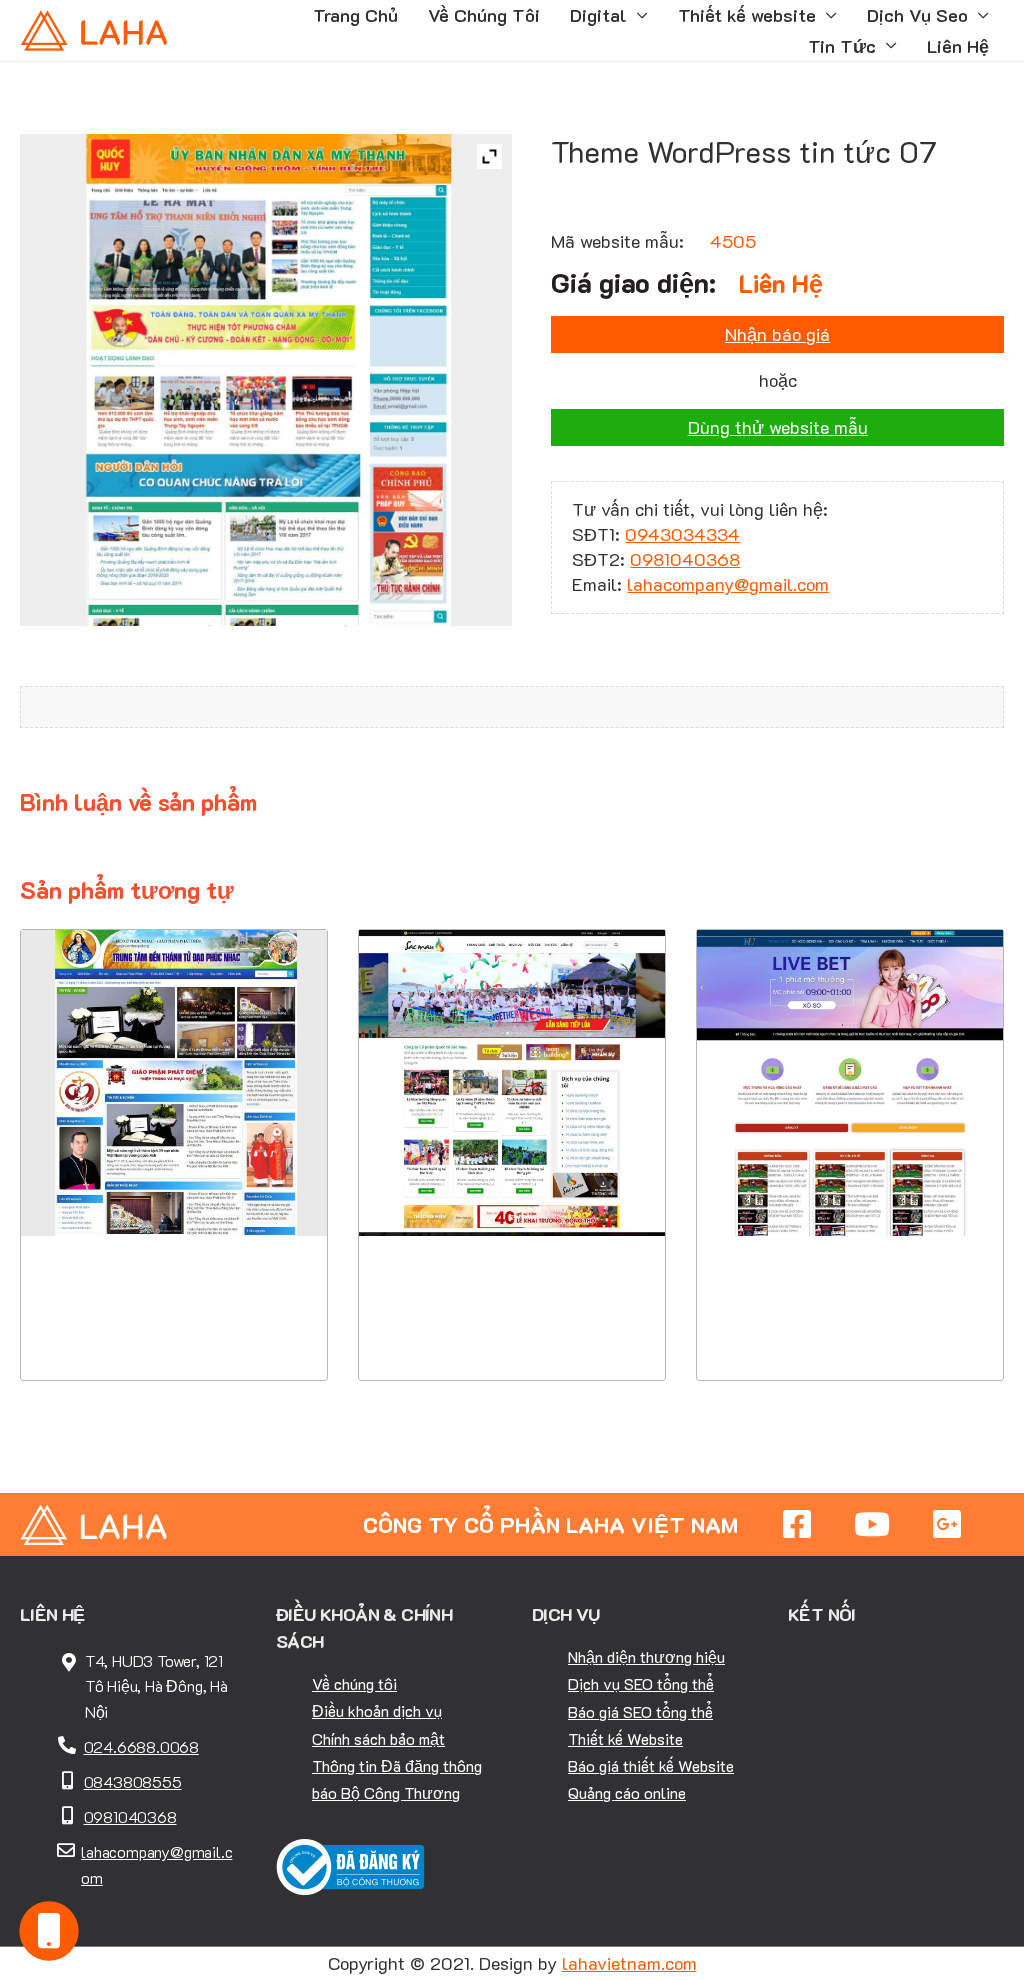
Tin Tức (842, 46)
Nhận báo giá (777, 334)
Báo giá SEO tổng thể (640, 1711)
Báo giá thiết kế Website (651, 1765)
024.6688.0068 (141, 1746)
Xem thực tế (174, 1319)
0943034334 (682, 534)
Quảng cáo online (627, 1792)
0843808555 (133, 1781)
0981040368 (685, 559)
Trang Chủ (355, 15)
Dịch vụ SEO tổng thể (641, 1683)
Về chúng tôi (354, 1683)
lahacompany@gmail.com (728, 584)
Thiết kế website (747, 15)
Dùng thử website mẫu (778, 427)
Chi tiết (173, 1258)
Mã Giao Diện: (174, 1117)
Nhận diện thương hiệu (646, 1656)
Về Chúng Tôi (484, 15)
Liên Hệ (958, 46)
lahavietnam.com (629, 1963)
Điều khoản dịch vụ (377, 1710)
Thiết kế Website (625, 1738)
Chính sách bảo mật (378, 1738)
